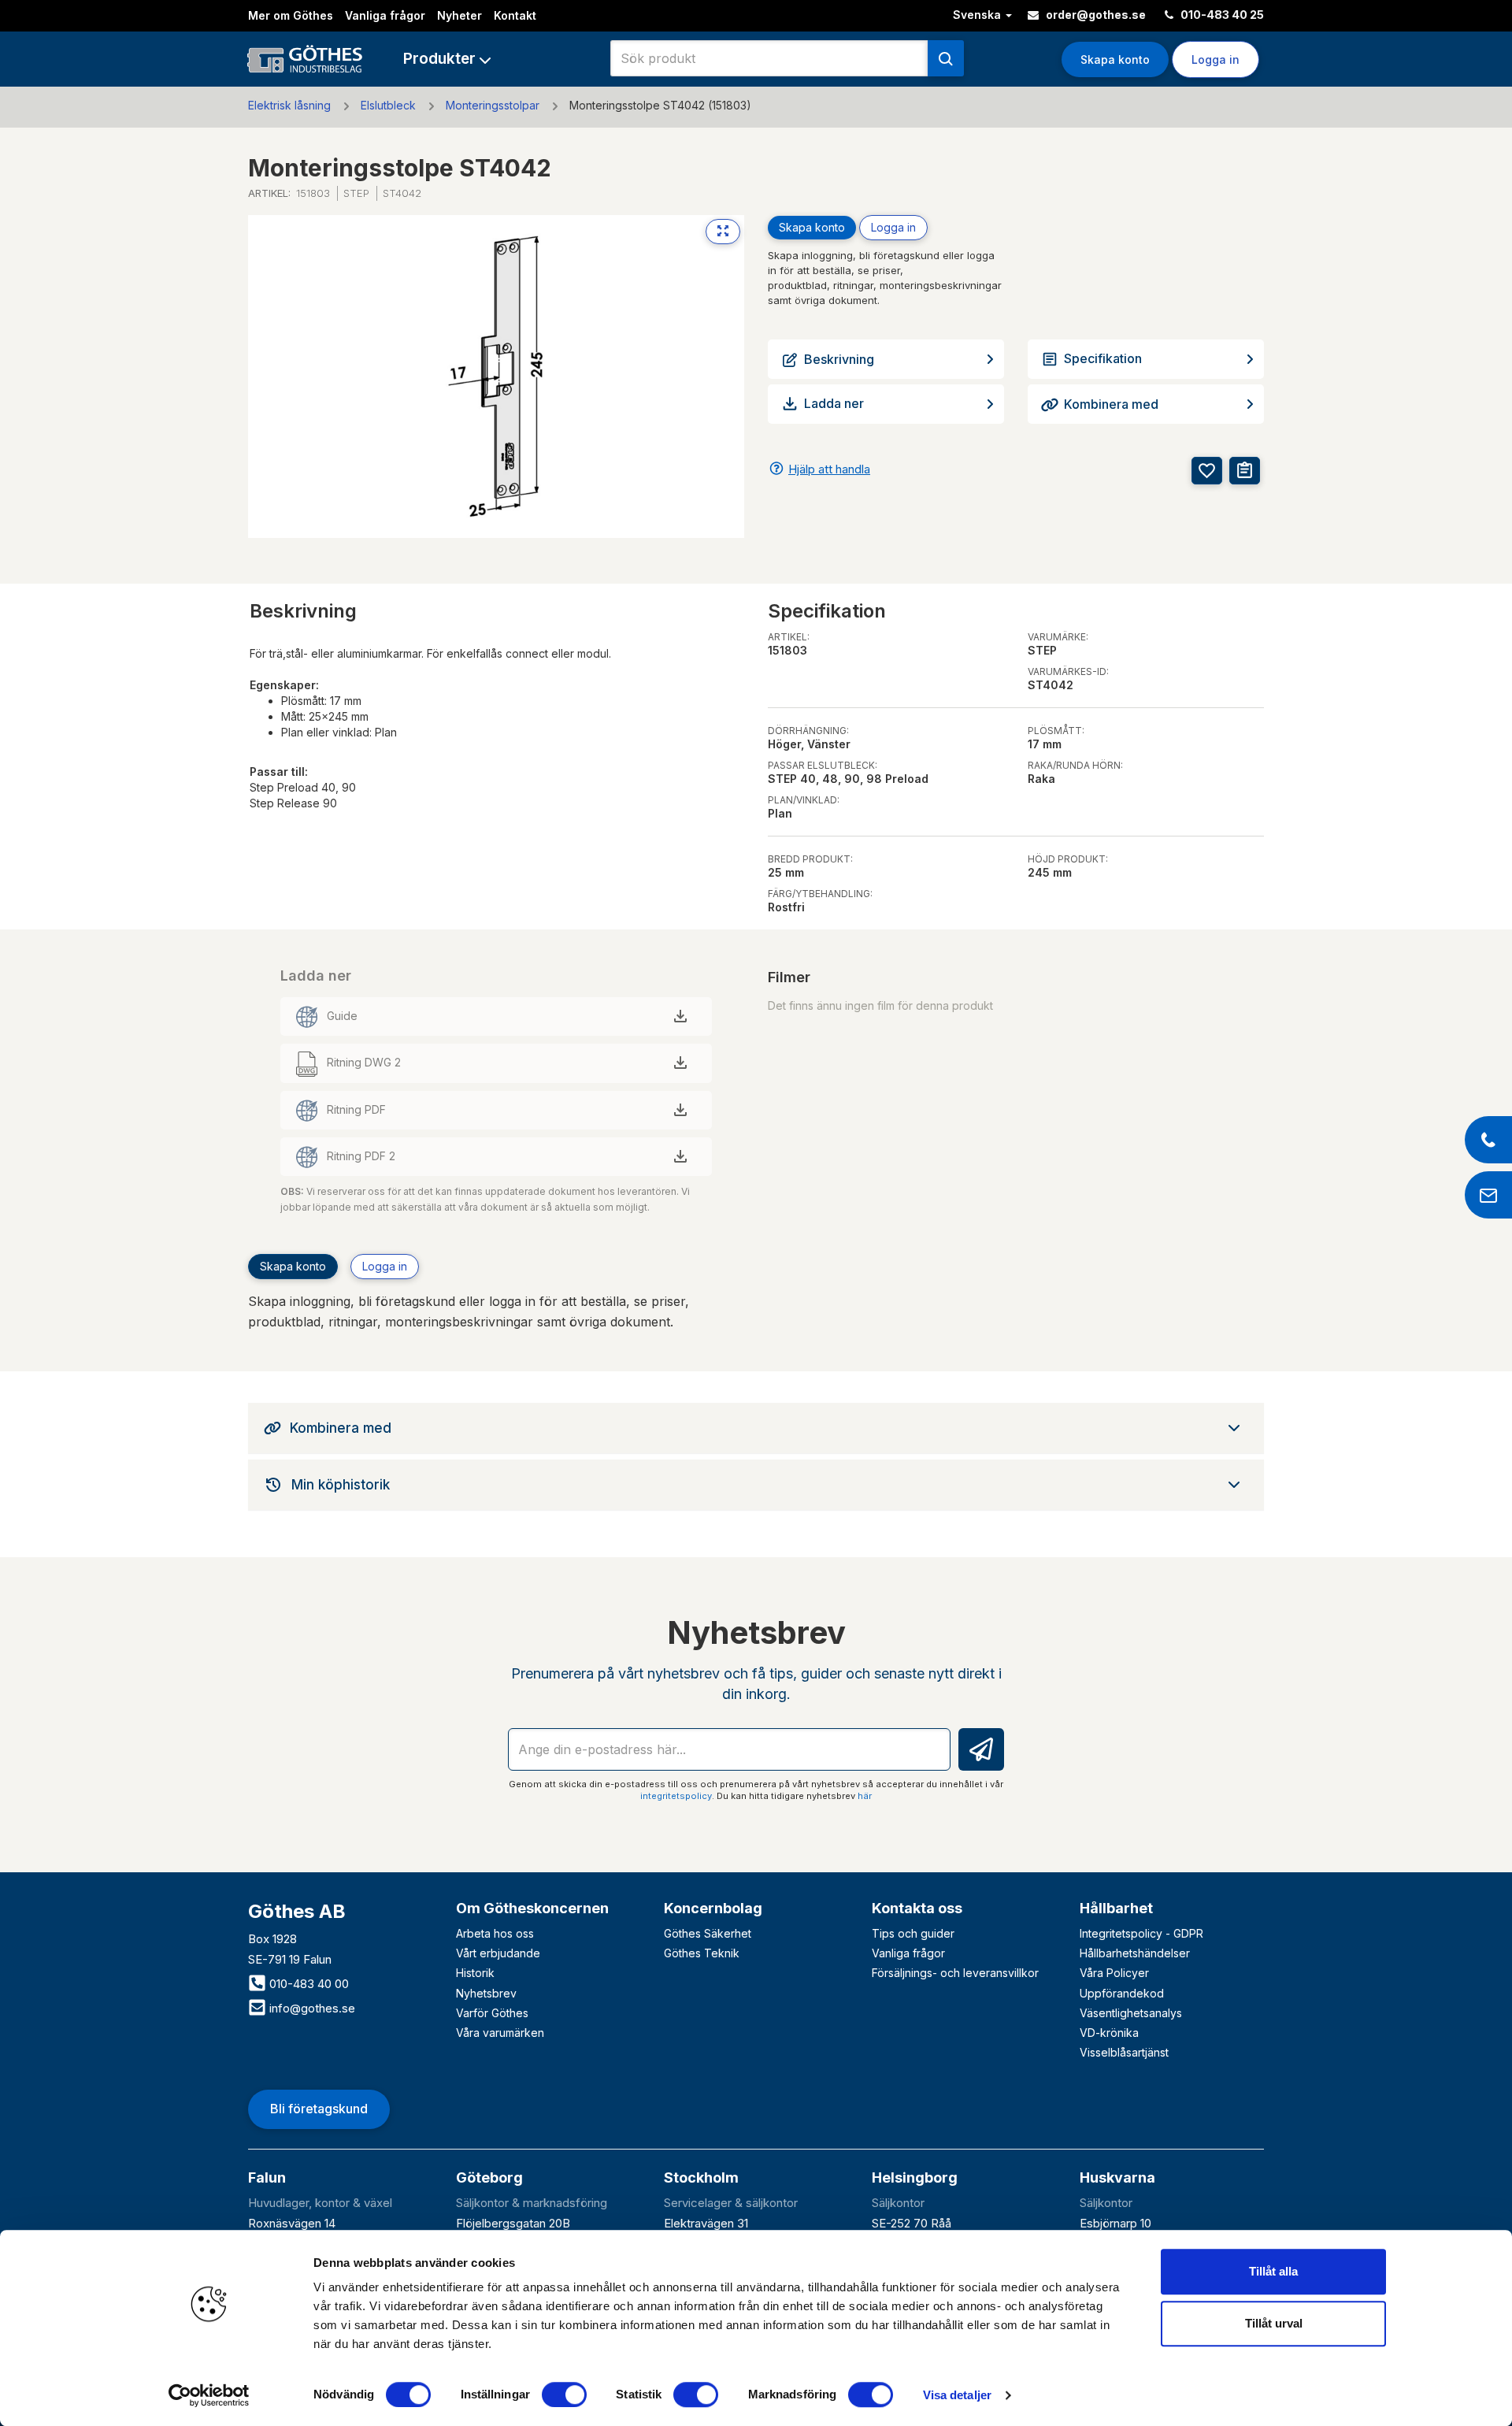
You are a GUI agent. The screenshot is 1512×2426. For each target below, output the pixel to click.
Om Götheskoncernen (532, 1908)
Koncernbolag (713, 1908)
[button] (447, 59)
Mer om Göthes (291, 15)
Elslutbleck (388, 105)
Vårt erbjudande (498, 1953)
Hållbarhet (1116, 1908)
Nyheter (460, 15)
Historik (475, 1973)
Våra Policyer (1114, 1973)
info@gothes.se (311, 2008)
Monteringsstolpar (493, 105)
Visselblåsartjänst (1124, 2052)
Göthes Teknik (702, 1953)
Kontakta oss (917, 1908)
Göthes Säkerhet (708, 1933)
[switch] (564, 2394)
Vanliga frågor (385, 15)
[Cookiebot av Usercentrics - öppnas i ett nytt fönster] (209, 2395)
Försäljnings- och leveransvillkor (955, 1973)
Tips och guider (913, 1933)
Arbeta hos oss (495, 1933)
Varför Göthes (492, 2013)
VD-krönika (1109, 2033)
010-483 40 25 (1221, 15)
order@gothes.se (1095, 15)
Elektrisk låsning (289, 105)
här (865, 1796)
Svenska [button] (978, 15)
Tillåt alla (1273, 2271)
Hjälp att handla (829, 469)
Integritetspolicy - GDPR (1141, 1933)
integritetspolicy (676, 1796)
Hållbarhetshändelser (1135, 1953)
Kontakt (515, 15)
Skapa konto (1115, 59)
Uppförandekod (1122, 1993)
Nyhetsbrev (486, 1993)
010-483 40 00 (308, 1984)
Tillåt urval (1274, 2323)
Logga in (893, 227)
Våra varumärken (500, 2033)
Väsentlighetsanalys (1131, 2013)
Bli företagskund (319, 2109)
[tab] (756, 1428)
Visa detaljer (957, 2395)
